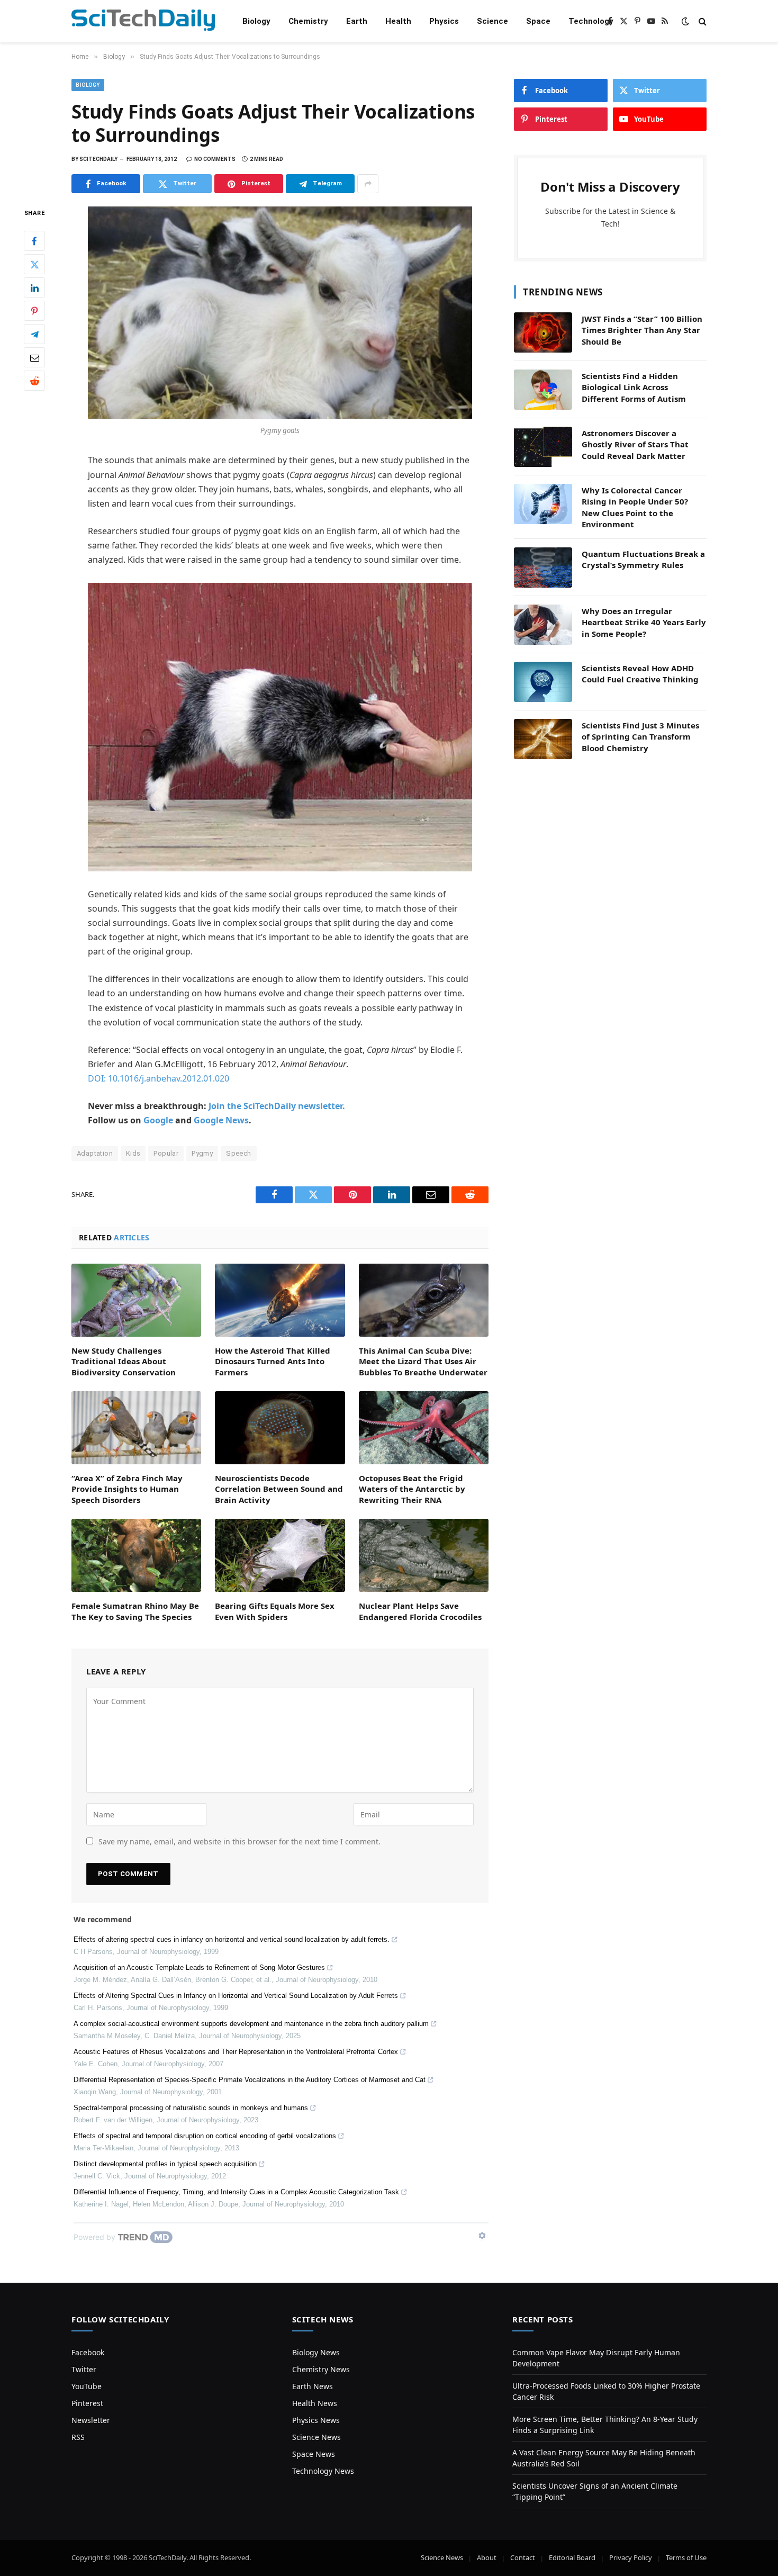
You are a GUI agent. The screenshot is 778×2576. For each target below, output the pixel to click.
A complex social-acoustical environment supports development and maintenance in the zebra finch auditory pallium (251, 2024)
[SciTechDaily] (143, 21)
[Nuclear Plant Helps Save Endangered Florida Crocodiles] (424, 1555)
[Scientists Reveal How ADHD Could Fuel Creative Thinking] (543, 682)
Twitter (84, 2369)
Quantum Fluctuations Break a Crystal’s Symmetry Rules (643, 559)
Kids (133, 1153)
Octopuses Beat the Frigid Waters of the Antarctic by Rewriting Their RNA (412, 1489)
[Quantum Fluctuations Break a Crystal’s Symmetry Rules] (543, 568)
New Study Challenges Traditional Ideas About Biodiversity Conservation (124, 1361)
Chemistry (308, 21)
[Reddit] (34, 381)
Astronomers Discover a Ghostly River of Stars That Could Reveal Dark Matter (635, 444)
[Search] (702, 21)
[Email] (34, 358)
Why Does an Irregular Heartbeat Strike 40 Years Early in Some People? (644, 622)
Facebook (88, 2352)
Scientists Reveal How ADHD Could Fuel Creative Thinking (640, 674)
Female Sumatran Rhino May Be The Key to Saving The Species (135, 1611)
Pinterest (87, 2403)
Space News (314, 2454)
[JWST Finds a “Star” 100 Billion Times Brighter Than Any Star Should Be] (543, 332)
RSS (78, 2437)
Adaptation (95, 1153)
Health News (315, 2403)
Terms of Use (686, 2557)
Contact (523, 2557)
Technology (591, 21)
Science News (316, 2437)
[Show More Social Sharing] (368, 184)
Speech (238, 1153)
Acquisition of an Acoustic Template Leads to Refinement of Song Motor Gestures (199, 1967)
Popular (166, 1153)
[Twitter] (34, 265)
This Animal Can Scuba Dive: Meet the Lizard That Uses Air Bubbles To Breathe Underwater (423, 1361)
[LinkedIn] (34, 288)
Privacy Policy (631, 2557)
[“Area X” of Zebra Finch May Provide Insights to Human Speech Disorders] (136, 1428)
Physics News (316, 2420)
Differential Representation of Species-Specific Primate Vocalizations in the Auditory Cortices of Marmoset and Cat (250, 2080)
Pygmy (202, 1153)
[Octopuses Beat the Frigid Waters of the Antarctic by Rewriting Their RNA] (424, 1428)
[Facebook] (34, 241)
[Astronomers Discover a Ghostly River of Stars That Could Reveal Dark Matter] (543, 447)
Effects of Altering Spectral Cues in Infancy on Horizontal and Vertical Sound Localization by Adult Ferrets (236, 1996)
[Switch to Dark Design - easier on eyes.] (685, 21)
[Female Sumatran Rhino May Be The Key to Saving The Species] (136, 1555)
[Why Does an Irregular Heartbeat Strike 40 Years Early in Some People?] (543, 625)
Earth (357, 21)
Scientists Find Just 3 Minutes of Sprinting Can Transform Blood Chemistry (640, 737)
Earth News (313, 2386)
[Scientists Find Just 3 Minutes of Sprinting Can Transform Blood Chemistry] (543, 739)
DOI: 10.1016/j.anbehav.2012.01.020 (159, 1078)
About (487, 2557)
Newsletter (91, 2420)
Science (492, 21)
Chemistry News (321, 2369)
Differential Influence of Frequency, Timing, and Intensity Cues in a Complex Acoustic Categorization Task (236, 2192)
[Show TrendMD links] (482, 2236)
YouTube (87, 2386)
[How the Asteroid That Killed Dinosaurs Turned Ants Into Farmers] (280, 1300)
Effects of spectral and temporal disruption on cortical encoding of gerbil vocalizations (205, 2136)
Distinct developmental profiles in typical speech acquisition (165, 2164)
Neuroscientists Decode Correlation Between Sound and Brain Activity (279, 1489)
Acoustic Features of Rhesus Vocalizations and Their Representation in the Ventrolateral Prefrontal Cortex (236, 2052)
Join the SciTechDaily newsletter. (277, 1106)
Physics (444, 21)
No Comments (215, 159)
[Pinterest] (34, 311)
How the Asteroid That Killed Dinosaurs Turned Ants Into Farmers (273, 1361)
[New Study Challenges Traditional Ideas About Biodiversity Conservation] (136, 1300)
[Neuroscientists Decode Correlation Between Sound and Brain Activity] (280, 1428)
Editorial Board (572, 2557)
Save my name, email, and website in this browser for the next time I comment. (239, 1841)
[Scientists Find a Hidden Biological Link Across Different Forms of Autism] (543, 390)
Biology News (316, 2352)
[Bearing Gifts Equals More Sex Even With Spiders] (280, 1555)
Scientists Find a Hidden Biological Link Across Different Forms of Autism (634, 387)
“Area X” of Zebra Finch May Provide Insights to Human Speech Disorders (127, 1489)
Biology (256, 21)
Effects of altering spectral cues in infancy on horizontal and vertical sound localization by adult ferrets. (232, 1939)
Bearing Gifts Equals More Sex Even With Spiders (275, 1611)
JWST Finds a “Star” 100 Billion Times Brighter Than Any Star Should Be (642, 330)
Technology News (323, 2471)
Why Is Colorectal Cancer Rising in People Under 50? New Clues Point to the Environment (635, 507)
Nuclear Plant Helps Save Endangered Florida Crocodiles (420, 1611)
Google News (221, 1120)
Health (398, 21)
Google (158, 1120)
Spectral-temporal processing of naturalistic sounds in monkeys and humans (191, 2108)
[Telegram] (34, 335)
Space (538, 21)
